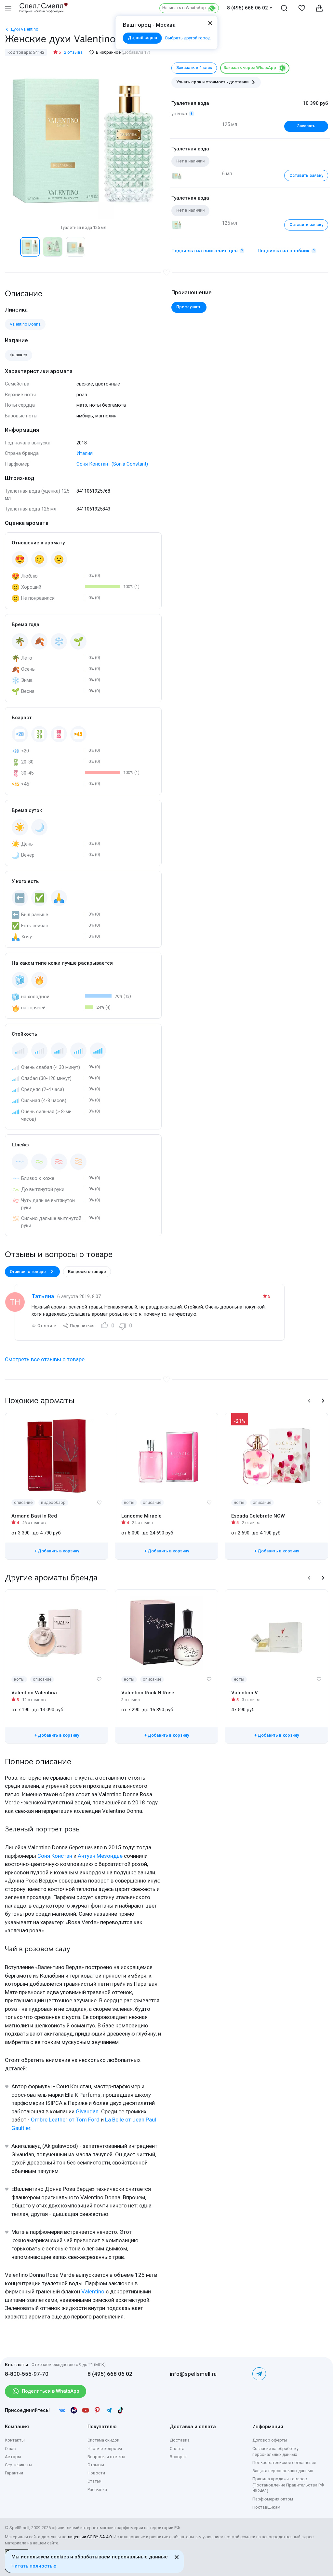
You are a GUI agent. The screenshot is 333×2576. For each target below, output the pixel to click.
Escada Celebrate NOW (258, 1516)
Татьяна (43, 1296)
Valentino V (245, 1693)
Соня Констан (55, 1856)
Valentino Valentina (34, 1693)
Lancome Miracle (141, 1516)
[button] (12, 247)
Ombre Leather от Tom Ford (65, 2120)
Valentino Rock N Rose (148, 1693)
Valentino (93, 2291)
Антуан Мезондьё (100, 1856)
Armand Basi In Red (34, 1516)
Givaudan (87, 2111)
